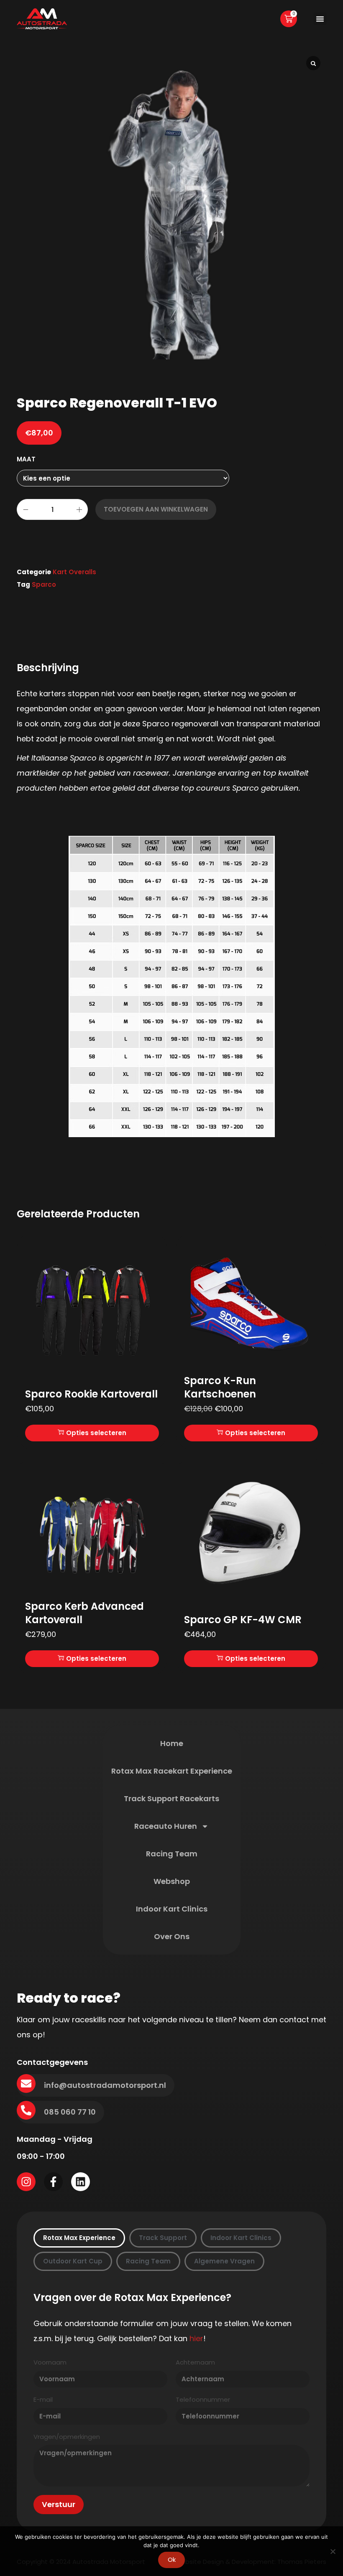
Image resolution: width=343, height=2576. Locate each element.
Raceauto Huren (166, 1826)
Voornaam (50, 2363)
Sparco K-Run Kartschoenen (220, 1387)
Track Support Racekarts (171, 1798)
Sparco (44, 584)
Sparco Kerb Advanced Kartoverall (84, 1613)
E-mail (43, 2400)
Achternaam (195, 2363)
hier (196, 2338)
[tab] (79, 2238)
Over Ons (172, 1936)
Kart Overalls (74, 572)
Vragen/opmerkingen (67, 2437)
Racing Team (172, 1854)
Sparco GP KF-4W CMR (243, 1620)
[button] (320, 19)
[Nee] (333, 2551)
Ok (172, 2559)
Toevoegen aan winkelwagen (156, 509)
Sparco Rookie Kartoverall (91, 1394)
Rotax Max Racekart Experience (172, 1771)
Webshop (172, 1881)
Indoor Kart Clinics (172, 1909)
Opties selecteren (96, 1433)
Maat (26, 459)
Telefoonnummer (203, 2400)
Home (172, 1743)
